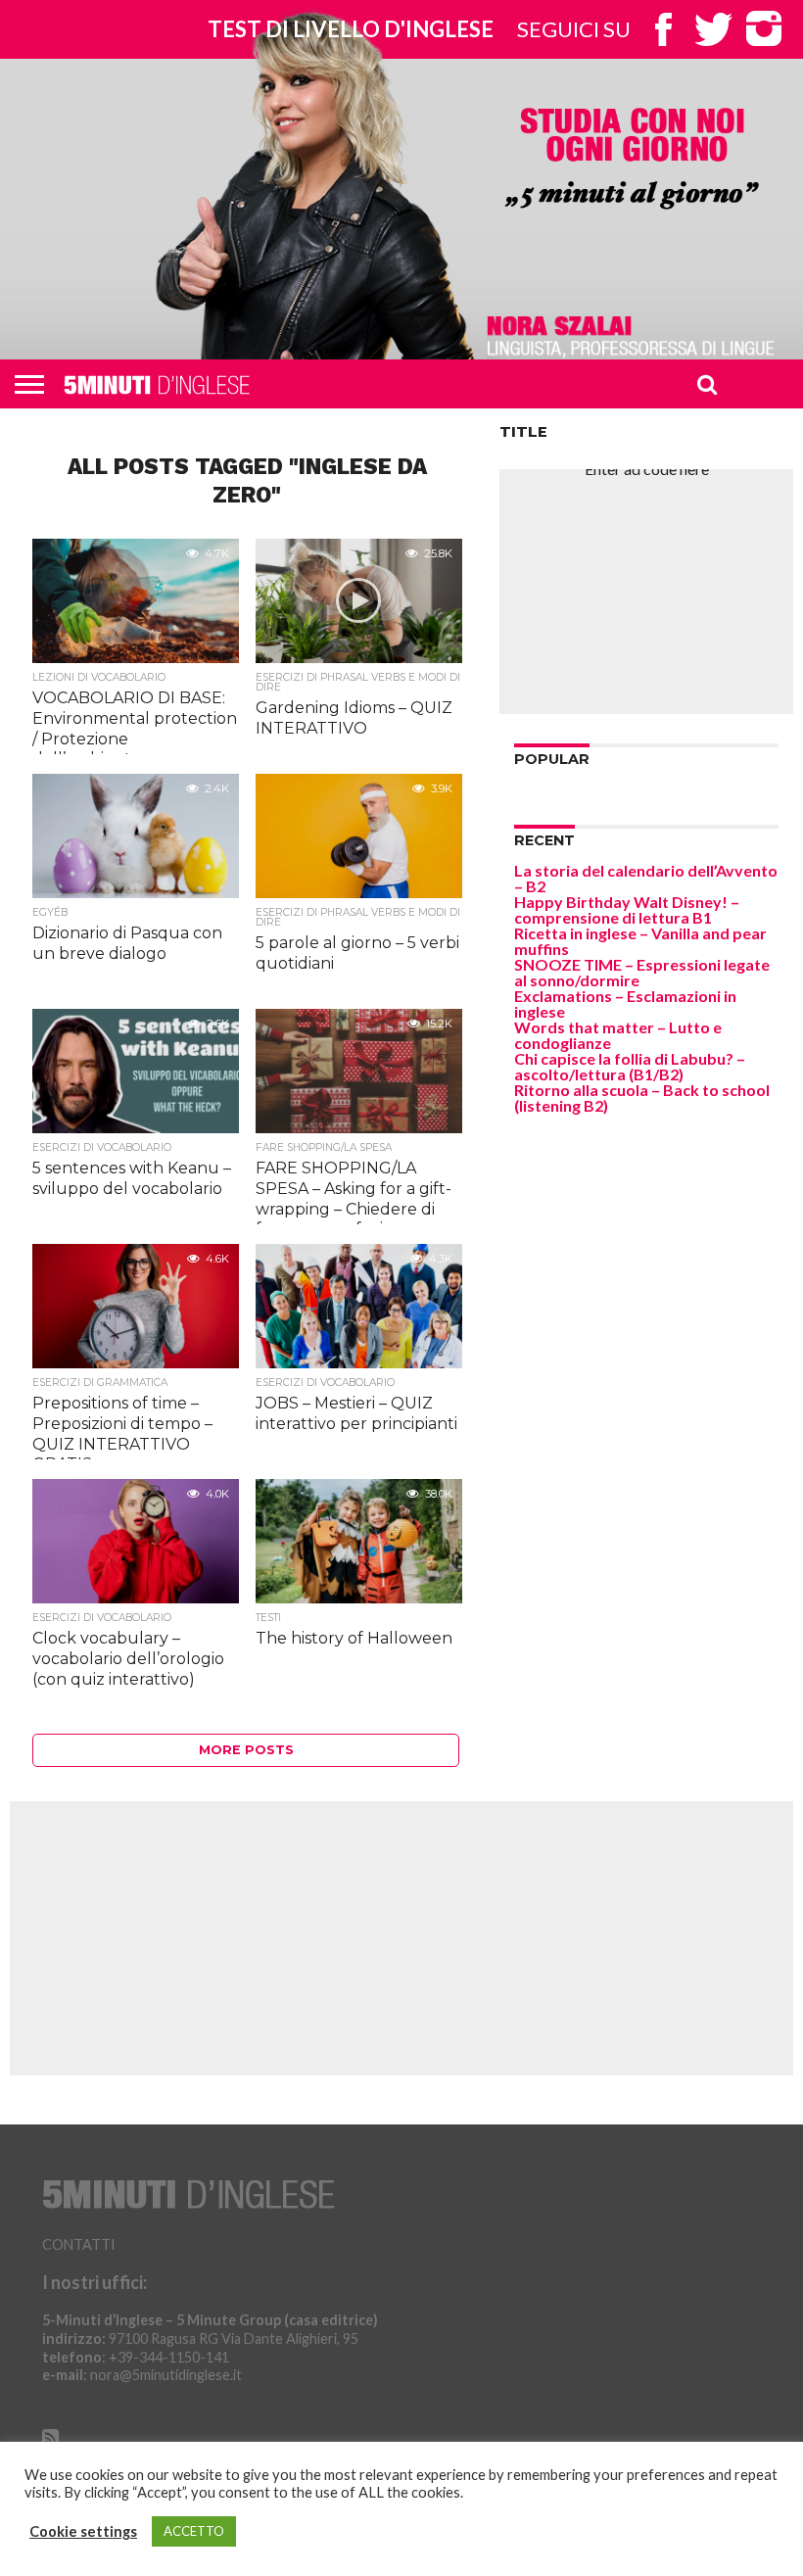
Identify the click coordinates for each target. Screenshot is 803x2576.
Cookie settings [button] (83, 2531)
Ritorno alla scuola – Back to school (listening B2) (642, 1097)
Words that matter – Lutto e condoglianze (618, 1035)
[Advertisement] (646, 592)
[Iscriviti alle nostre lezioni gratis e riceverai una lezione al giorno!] (632, 160)
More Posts (246, 1750)
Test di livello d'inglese (351, 29)
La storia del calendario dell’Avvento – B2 (646, 878)
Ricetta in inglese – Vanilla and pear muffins (640, 941)
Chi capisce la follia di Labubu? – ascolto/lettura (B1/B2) (630, 1066)
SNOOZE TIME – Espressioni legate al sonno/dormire (642, 972)
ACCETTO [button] (194, 2531)
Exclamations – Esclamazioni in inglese (625, 1003)
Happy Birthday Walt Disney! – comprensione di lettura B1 (627, 909)
